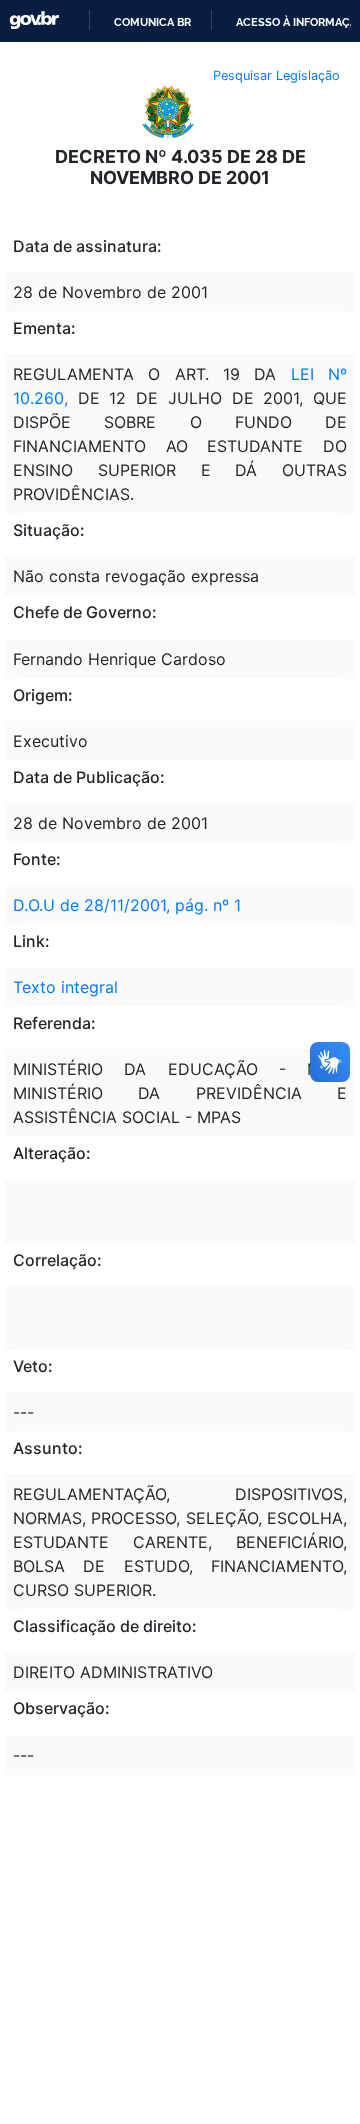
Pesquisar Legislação (276, 75)
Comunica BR (152, 22)
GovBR (34, 20)
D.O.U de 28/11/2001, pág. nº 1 (127, 905)
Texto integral (65, 987)
